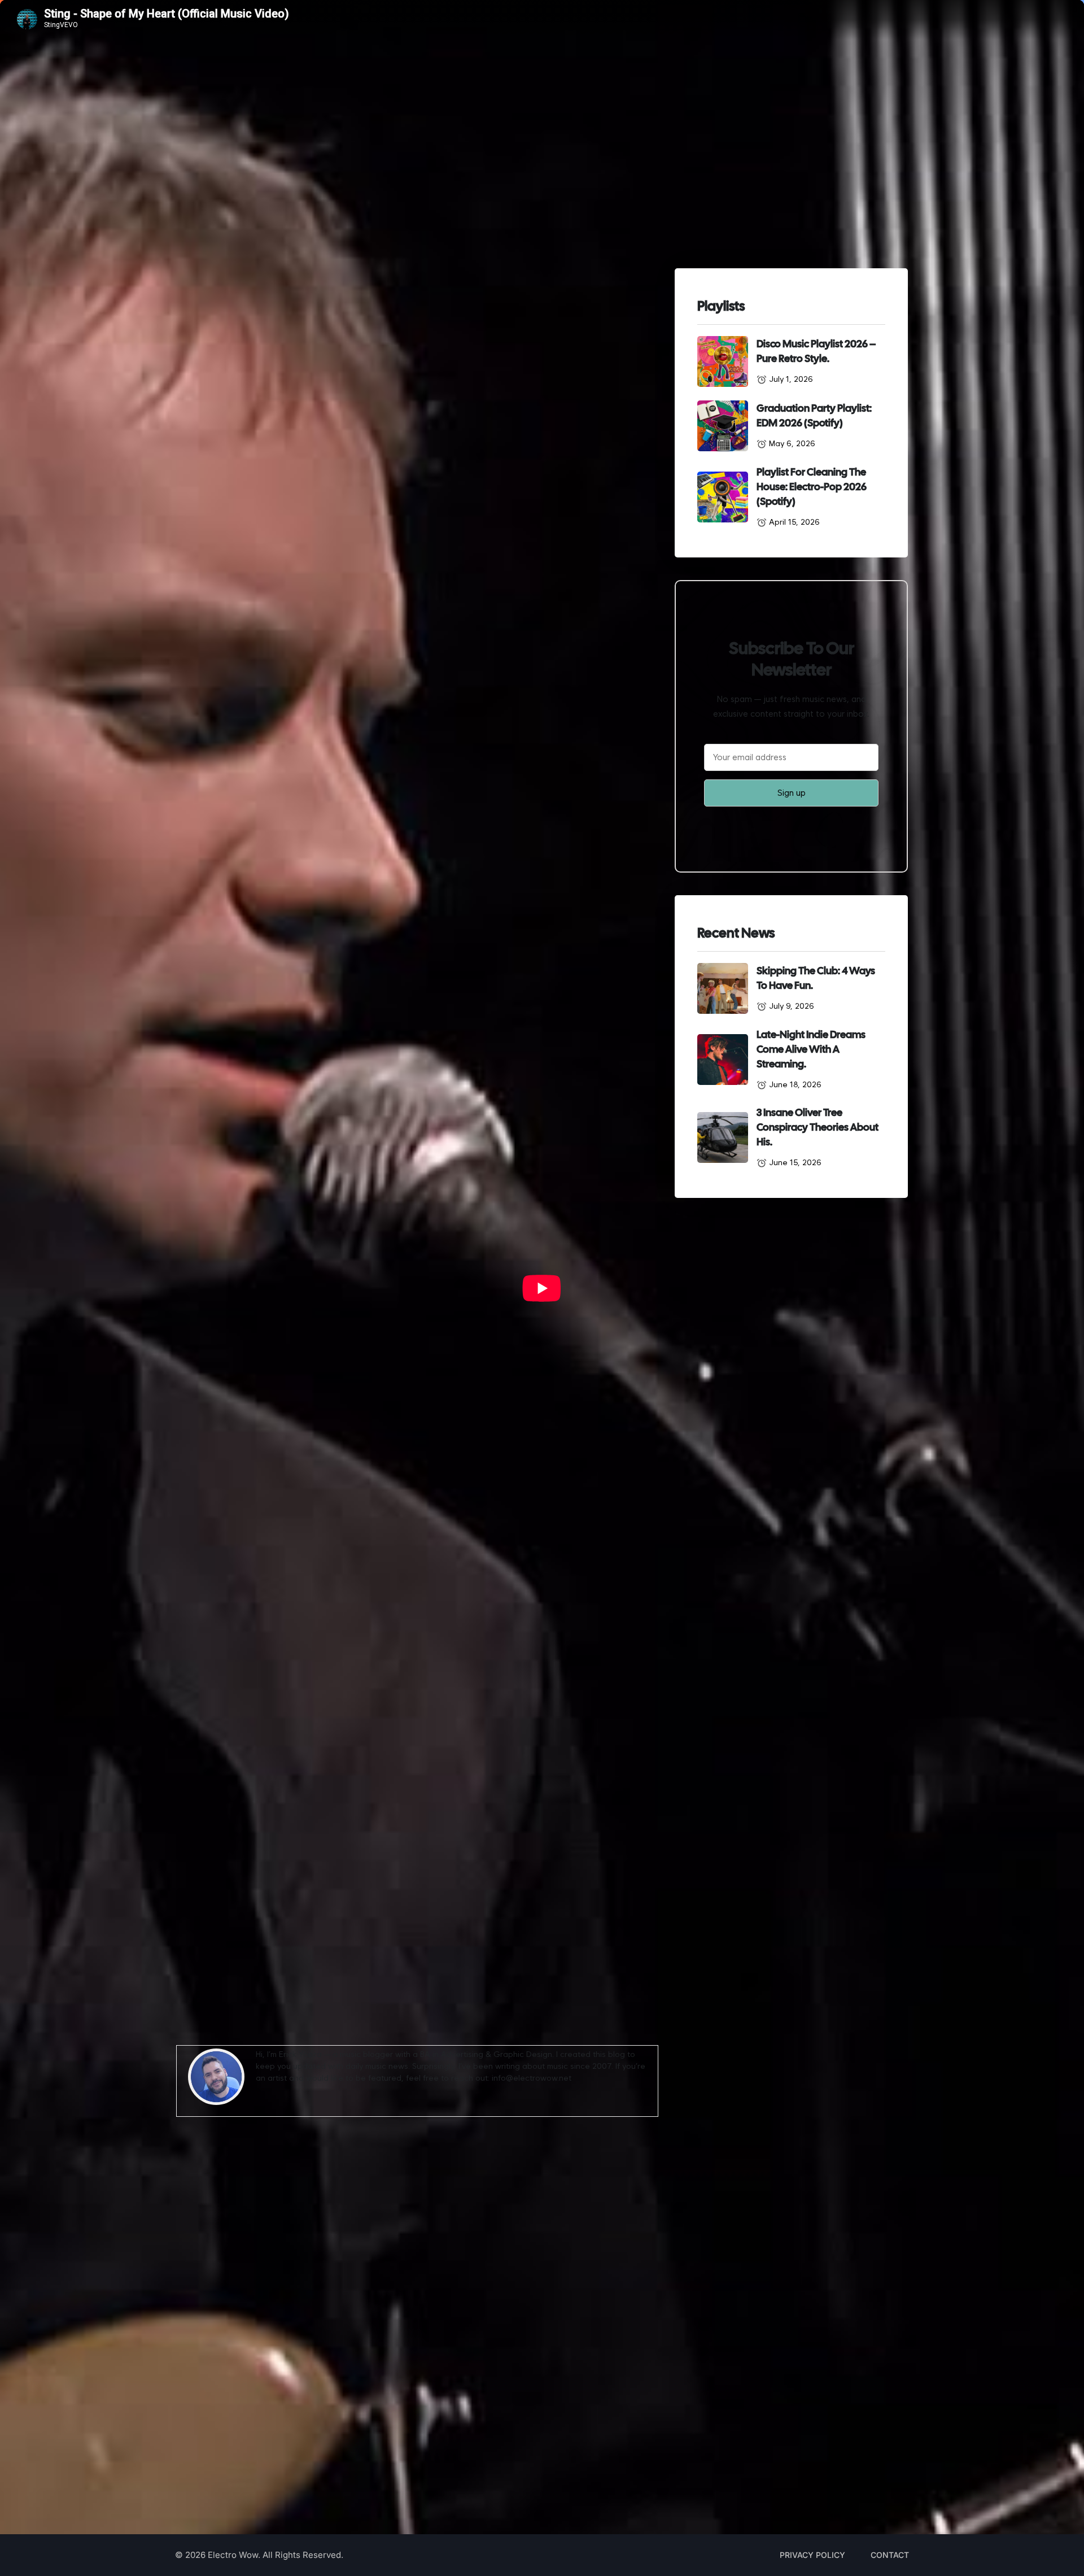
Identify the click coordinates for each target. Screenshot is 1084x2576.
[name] (723, 361)
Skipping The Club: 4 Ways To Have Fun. (816, 978)
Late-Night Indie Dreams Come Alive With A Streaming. (811, 1049)
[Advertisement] (417, 2294)
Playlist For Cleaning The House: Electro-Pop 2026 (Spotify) (812, 487)
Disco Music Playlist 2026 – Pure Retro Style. (816, 351)
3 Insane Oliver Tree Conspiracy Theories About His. (818, 1127)
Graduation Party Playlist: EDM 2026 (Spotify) (814, 415)
